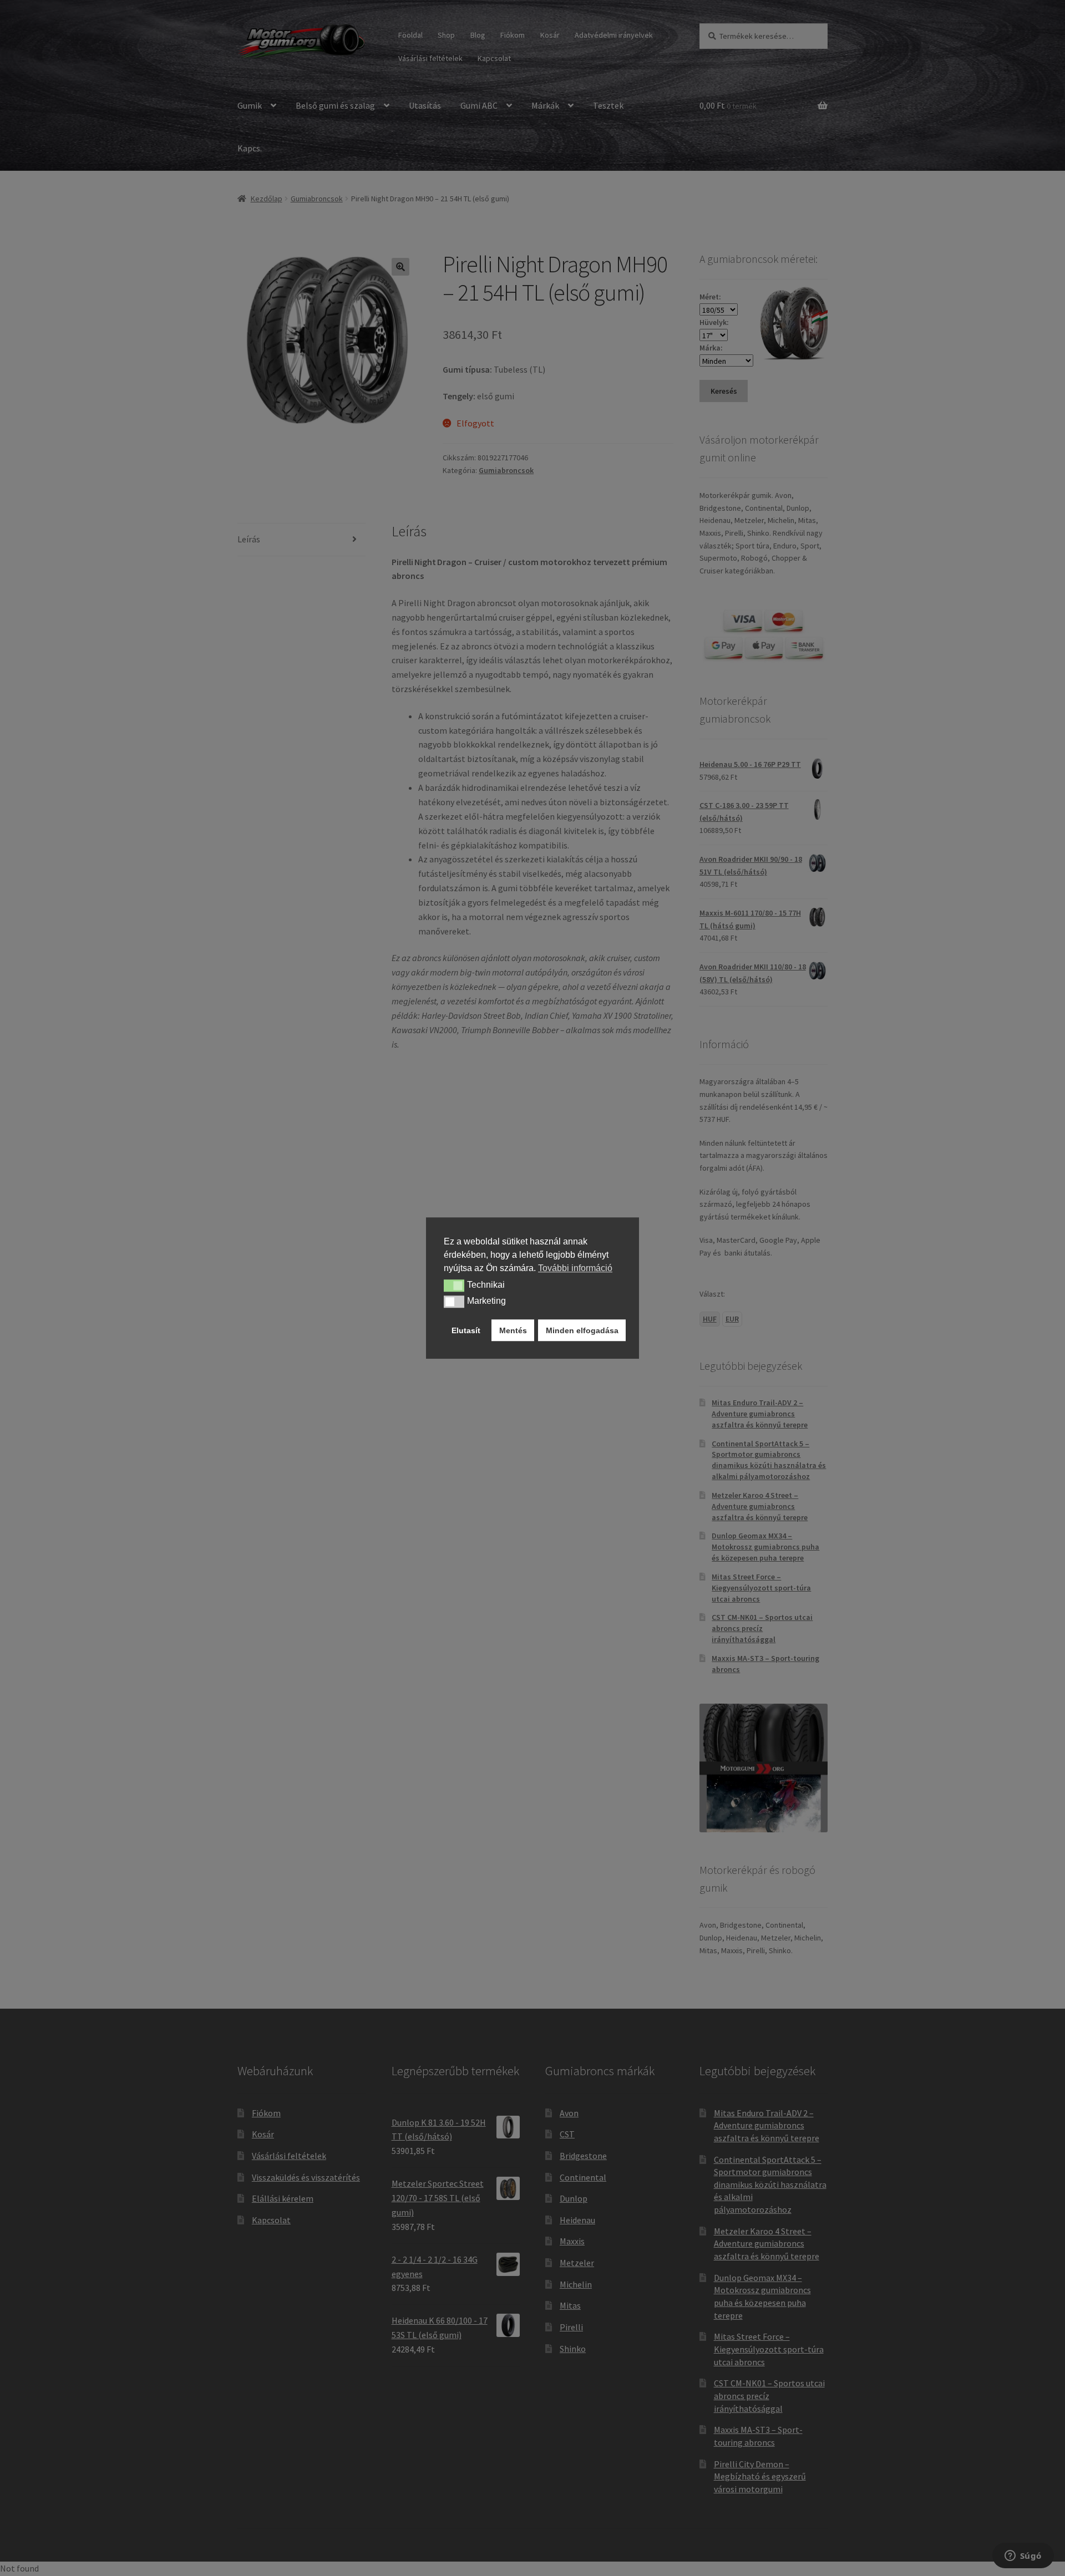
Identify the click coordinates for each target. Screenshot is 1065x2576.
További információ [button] (575, 1268)
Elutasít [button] (466, 1330)
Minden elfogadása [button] (582, 1330)
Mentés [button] (513, 1330)
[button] (454, 1286)
